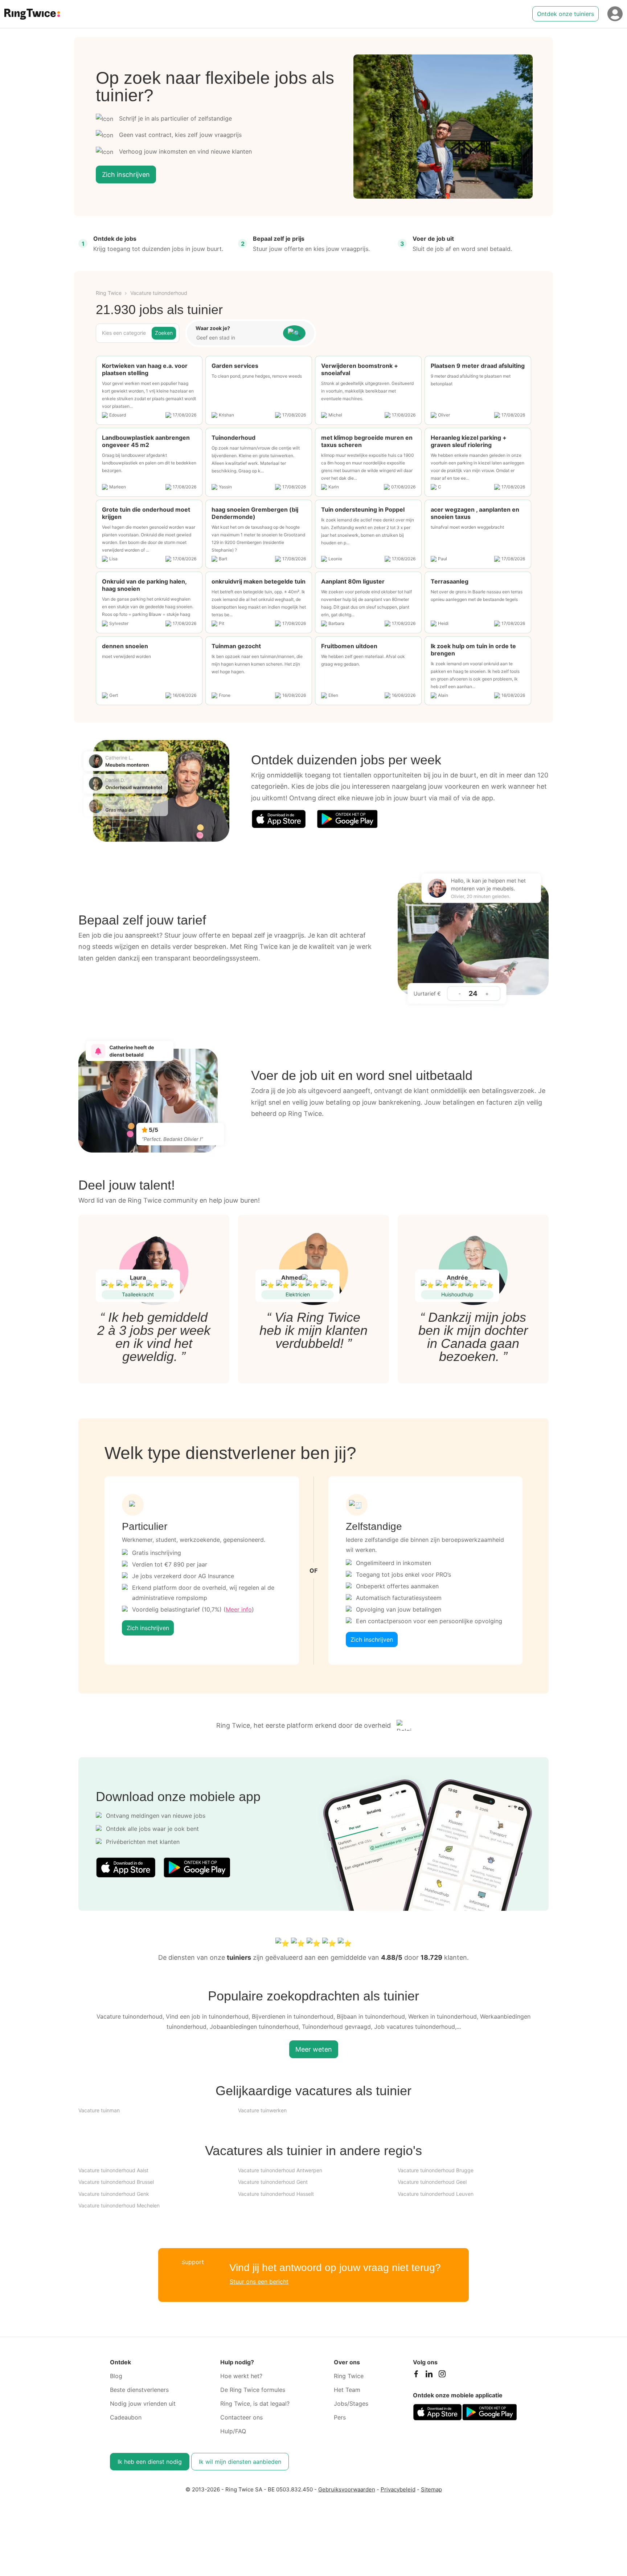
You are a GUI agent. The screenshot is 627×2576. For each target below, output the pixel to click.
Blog (116, 2376)
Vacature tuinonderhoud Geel (432, 2182)
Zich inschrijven (126, 174)
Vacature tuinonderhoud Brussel (116, 2182)
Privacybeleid (398, 2489)
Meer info (239, 1609)
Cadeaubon (126, 2417)
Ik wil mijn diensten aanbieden (240, 2462)
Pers (340, 2417)
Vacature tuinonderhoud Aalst (113, 2170)
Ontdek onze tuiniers (565, 14)
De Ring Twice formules (253, 2390)
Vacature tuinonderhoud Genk (114, 2194)
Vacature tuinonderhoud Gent (273, 2182)
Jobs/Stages (351, 2404)
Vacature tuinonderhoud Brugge (436, 2170)
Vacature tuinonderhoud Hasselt (276, 2194)
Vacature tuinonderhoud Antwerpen (280, 2170)
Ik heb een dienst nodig (150, 2462)
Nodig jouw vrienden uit (143, 2404)
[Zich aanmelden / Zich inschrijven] (615, 14)
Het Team (347, 2390)
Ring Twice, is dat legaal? (255, 2404)
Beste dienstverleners (139, 2390)
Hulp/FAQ (233, 2431)
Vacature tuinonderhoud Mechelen (119, 2205)
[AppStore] (279, 819)
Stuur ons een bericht (259, 2282)
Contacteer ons (241, 2417)
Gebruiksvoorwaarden (347, 2489)
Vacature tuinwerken (262, 2110)
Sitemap (431, 2489)
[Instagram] (442, 2376)
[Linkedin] (429, 2376)
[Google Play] (347, 819)
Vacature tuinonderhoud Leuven (436, 2194)
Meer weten (314, 2049)
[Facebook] (416, 2376)
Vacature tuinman (99, 2110)
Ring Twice (109, 293)
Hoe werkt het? (241, 2376)
